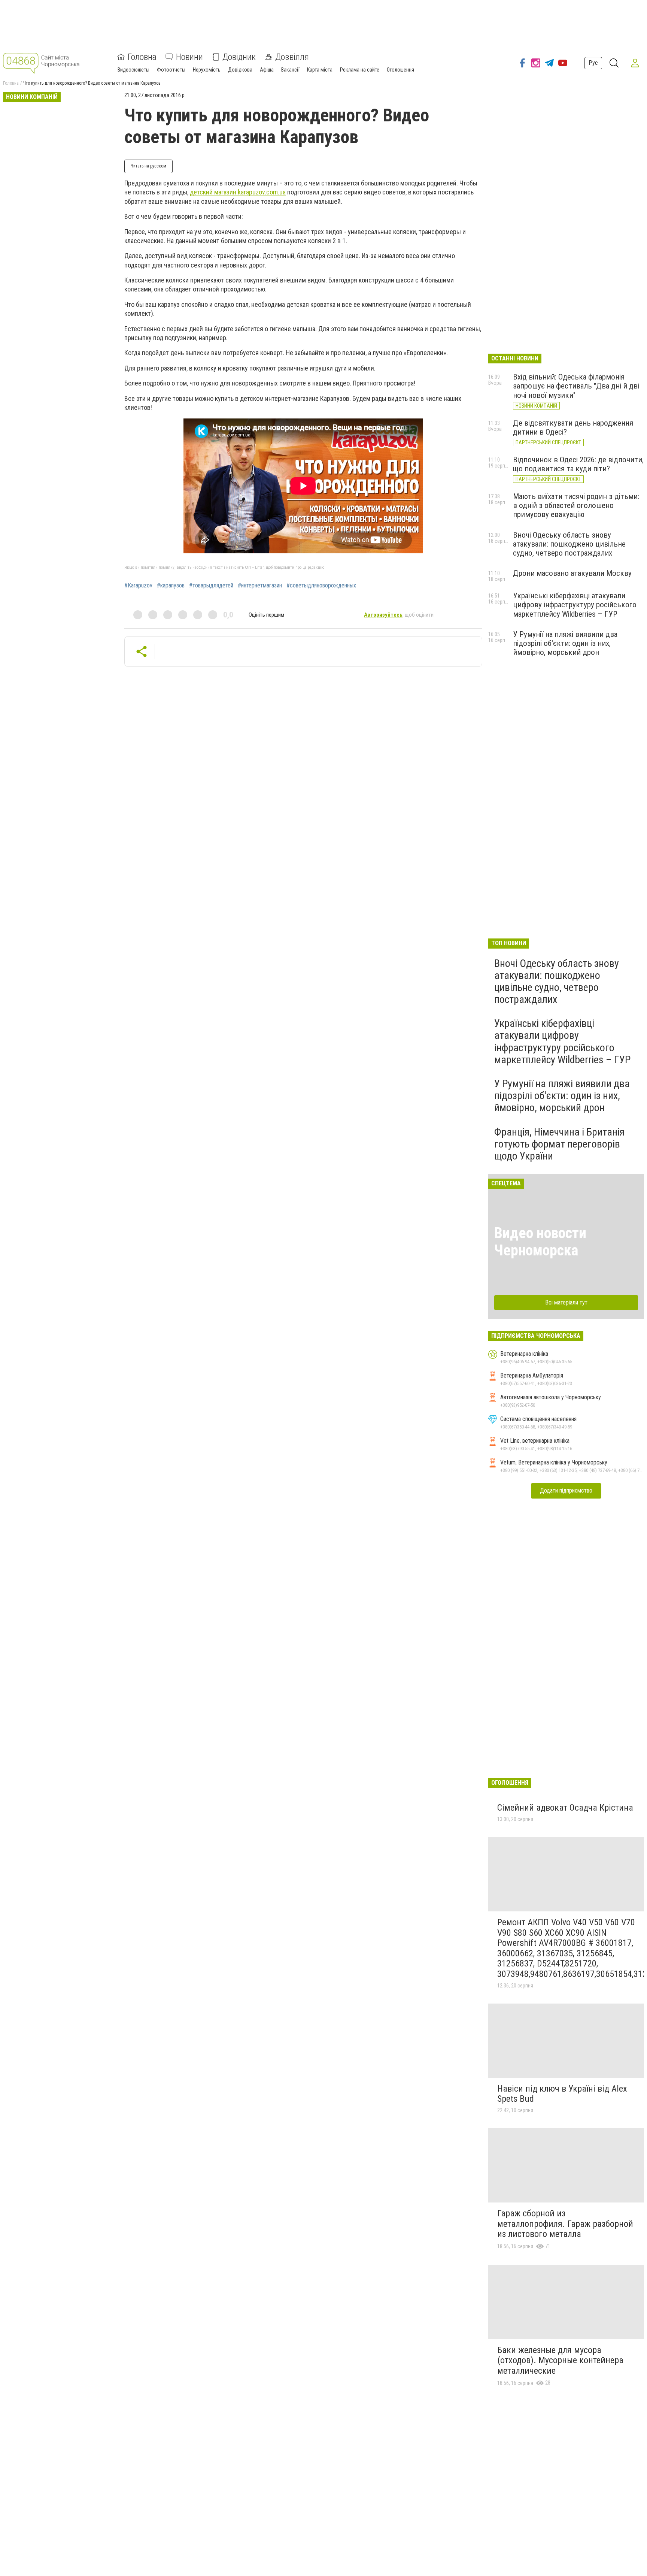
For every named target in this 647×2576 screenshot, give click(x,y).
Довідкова (240, 70)
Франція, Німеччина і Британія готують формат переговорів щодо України (559, 1144)
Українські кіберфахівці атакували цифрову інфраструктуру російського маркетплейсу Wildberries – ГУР (575, 605)
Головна (142, 57)
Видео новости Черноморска (540, 1242)
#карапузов (171, 586)
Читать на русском (148, 166)
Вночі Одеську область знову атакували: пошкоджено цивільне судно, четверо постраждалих (569, 544)
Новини (189, 57)
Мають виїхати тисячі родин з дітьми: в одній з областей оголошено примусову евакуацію (576, 505)
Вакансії (290, 70)
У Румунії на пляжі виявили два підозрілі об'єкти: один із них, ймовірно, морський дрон (565, 643)
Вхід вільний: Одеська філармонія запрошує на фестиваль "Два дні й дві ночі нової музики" (576, 386)
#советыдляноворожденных (321, 586)
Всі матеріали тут (566, 1302)
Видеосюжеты (133, 70)
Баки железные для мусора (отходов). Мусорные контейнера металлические (560, 2360)
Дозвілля (292, 57)
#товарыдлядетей (211, 586)
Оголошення (400, 70)
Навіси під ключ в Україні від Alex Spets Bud (562, 2094)
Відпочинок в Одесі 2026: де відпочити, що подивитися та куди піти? (578, 464)
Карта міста (320, 70)
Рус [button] (593, 63)
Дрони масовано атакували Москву (572, 573)
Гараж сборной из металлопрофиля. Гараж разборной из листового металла (565, 2224)
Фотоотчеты (171, 70)
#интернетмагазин (260, 586)
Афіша (267, 70)
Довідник (239, 57)
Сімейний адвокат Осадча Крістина (565, 1808)
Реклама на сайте (360, 70)
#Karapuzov (138, 586)
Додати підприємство (566, 1490)
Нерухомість (207, 70)
